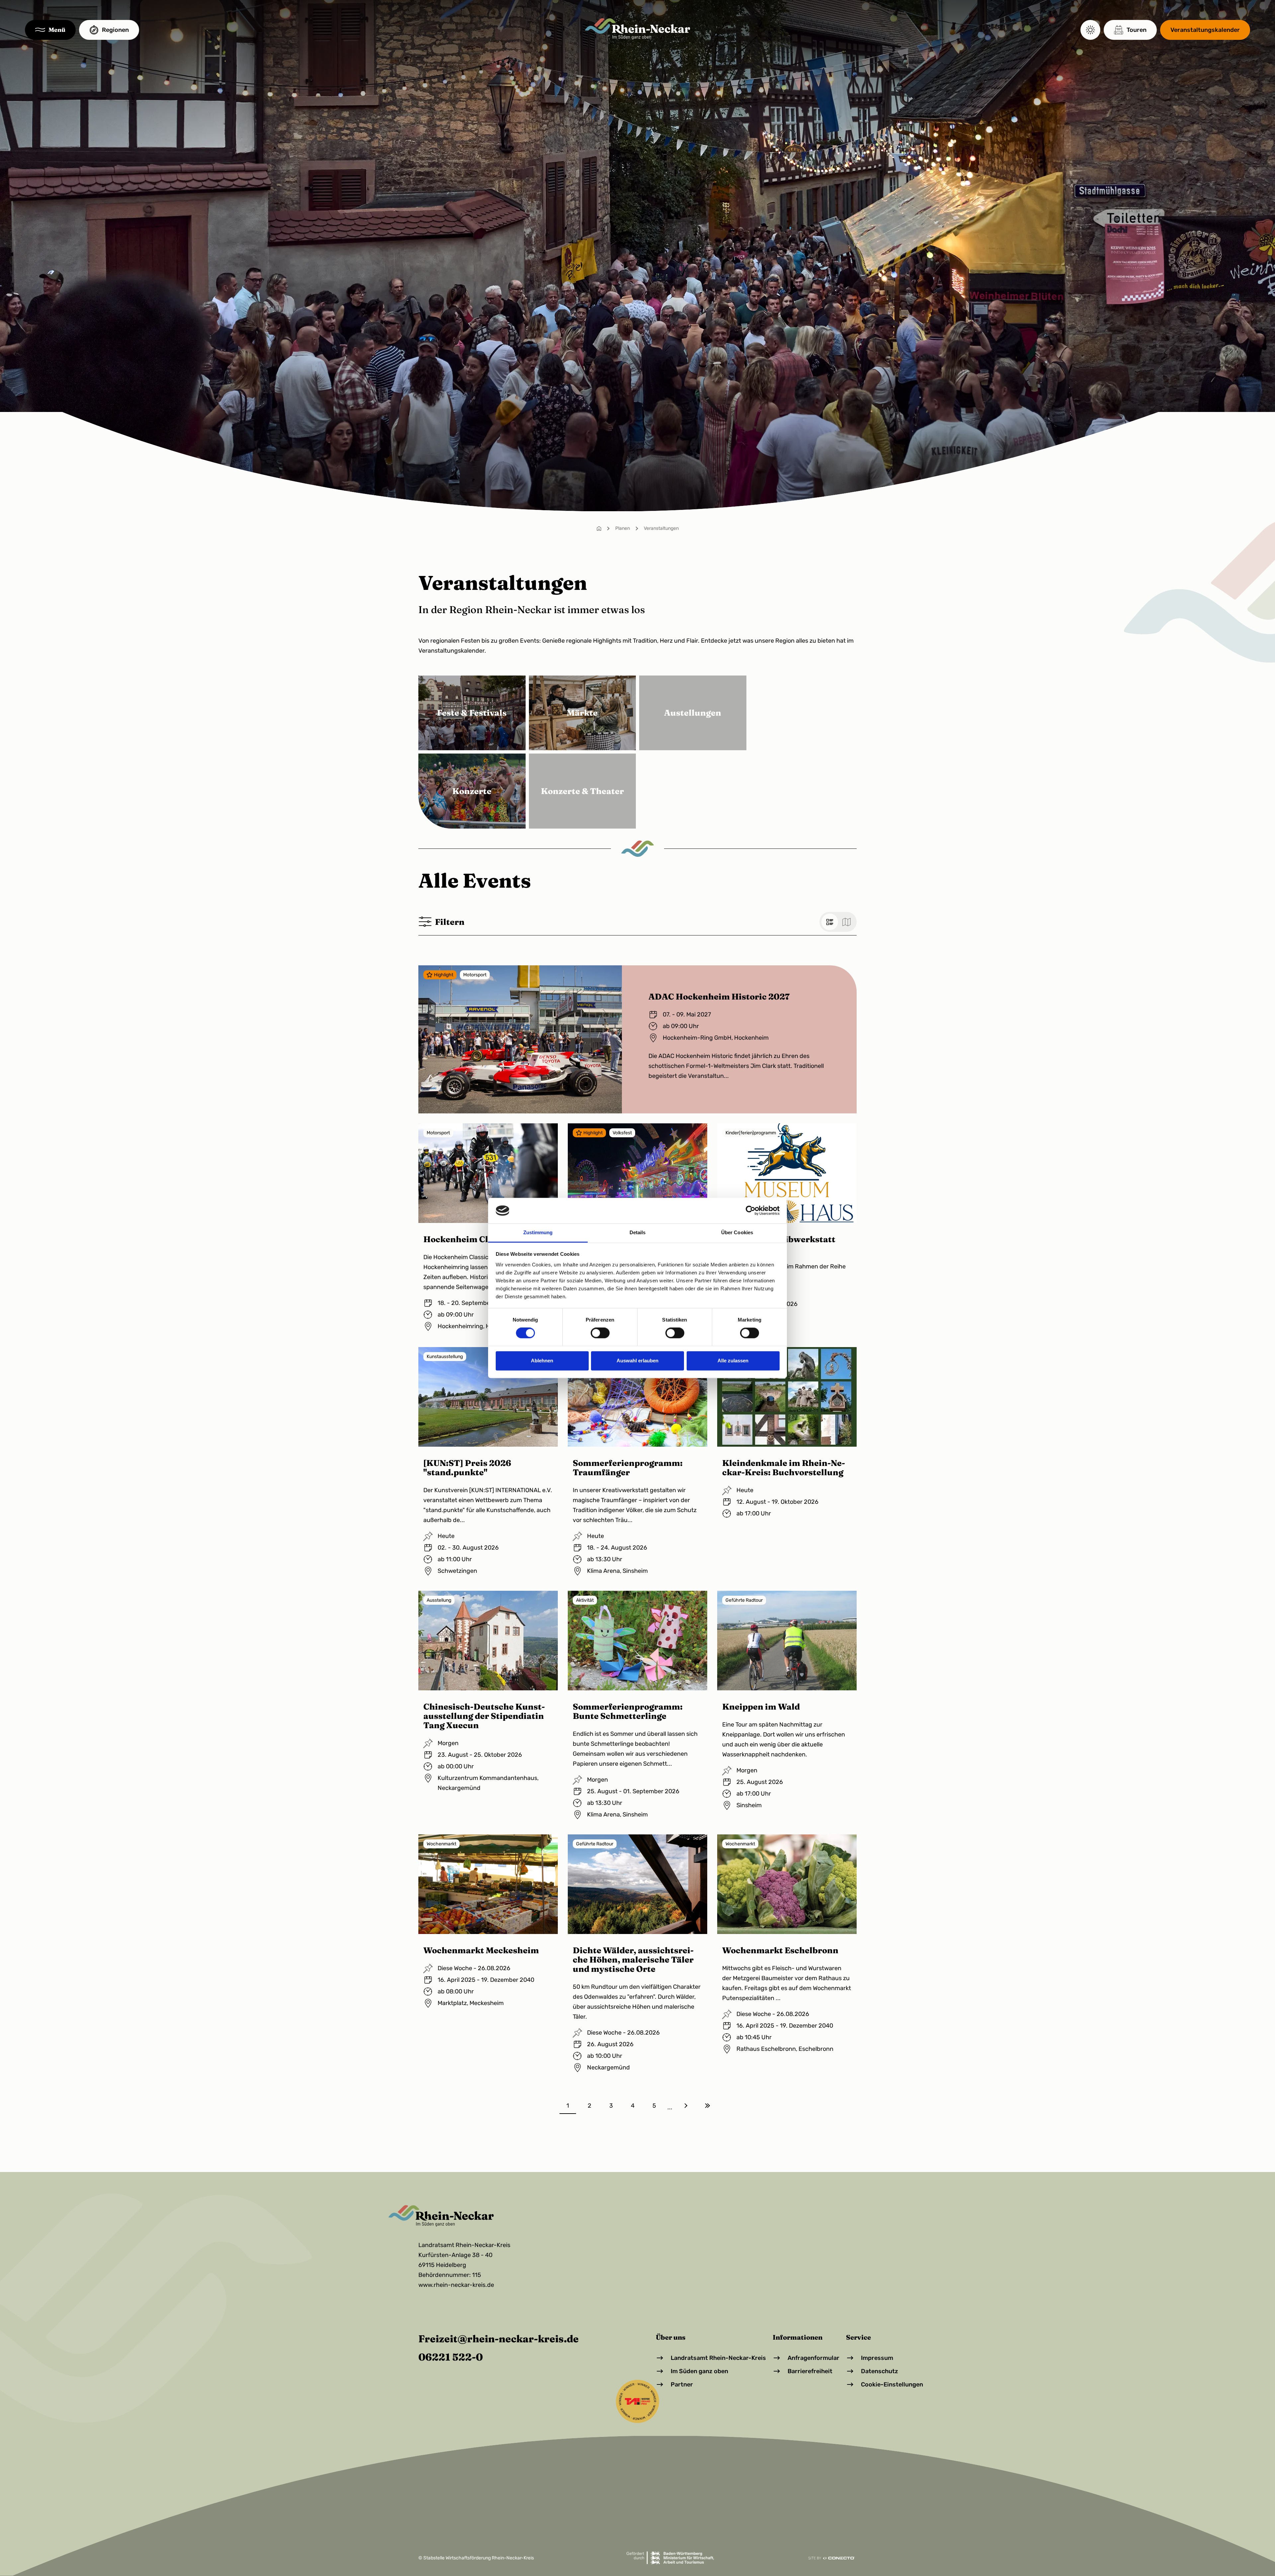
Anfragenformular (813, 2358)
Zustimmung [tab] (538, 1232)
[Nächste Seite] (686, 2106)
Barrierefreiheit (810, 2371)
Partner (682, 2384)
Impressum (877, 2358)
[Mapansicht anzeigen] (846, 922)
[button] (50, 30)
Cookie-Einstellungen (892, 2384)
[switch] (600, 1333)
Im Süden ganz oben (699, 2371)
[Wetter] (1090, 30)
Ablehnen (542, 1361)
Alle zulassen (733, 1361)
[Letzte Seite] (707, 2106)
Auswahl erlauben (637, 1361)
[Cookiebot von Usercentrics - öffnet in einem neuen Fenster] (751, 1211)
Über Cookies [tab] (737, 1232)
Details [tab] (638, 1232)
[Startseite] (599, 528)
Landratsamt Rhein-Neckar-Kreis (718, 2358)
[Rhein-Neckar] (638, 29)
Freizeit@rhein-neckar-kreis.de (499, 2339)
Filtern (450, 922)
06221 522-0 (451, 2357)
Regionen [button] (115, 30)
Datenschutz (880, 2371)
